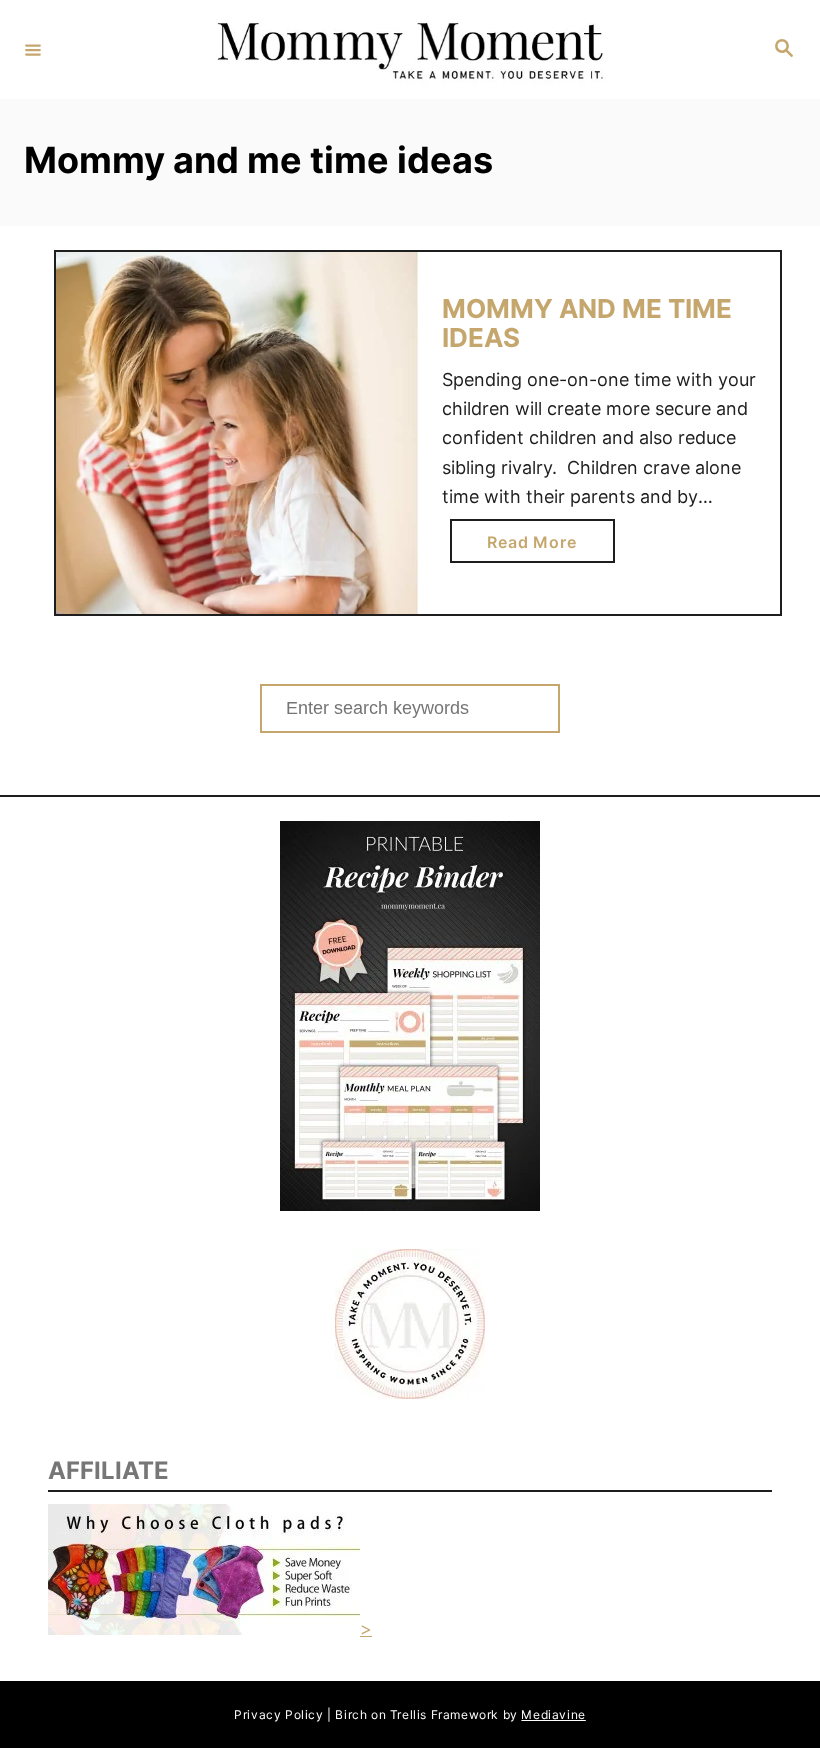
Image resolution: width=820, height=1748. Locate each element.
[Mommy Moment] (407, 49)
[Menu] (33, 49)
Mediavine (553, 1714)
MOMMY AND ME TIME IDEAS (587, 323)
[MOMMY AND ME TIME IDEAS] (237, 433)
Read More (539, 547)
